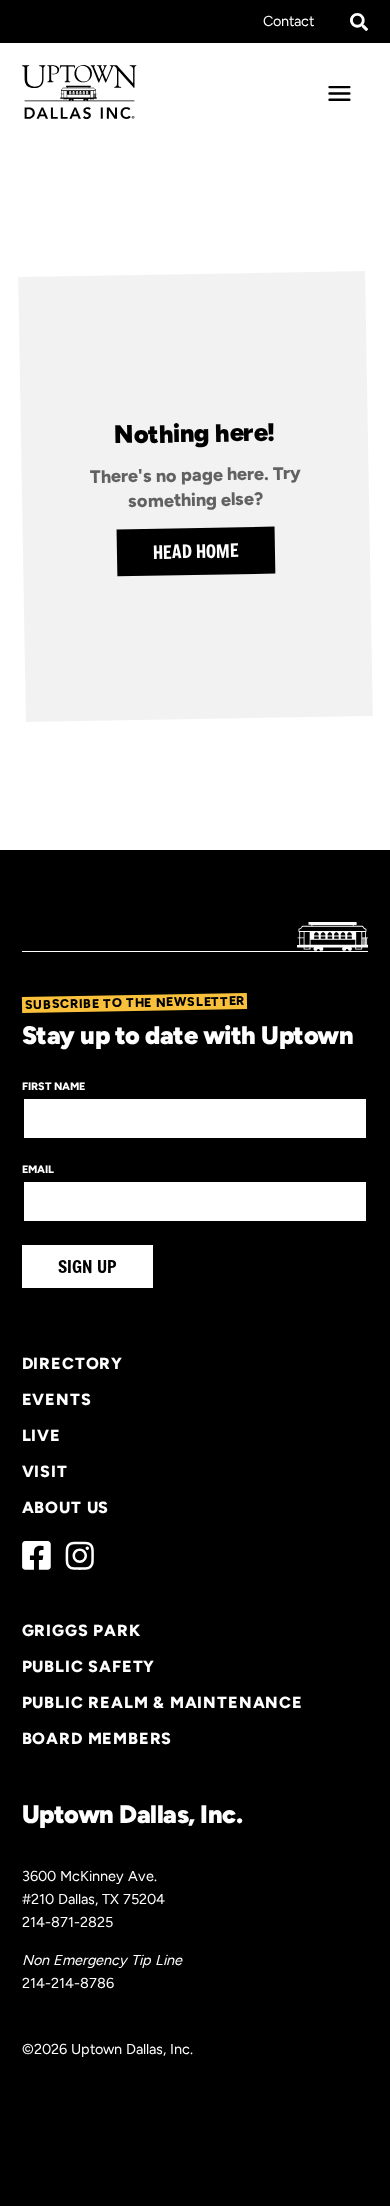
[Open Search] (359, 22)
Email (38, 1169)
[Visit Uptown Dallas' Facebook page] (36, 1555)
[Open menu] (340, 94)
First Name (53, 1086)
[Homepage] (80, 92)
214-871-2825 (67, 1922)
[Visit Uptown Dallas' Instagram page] (79, 1555)
